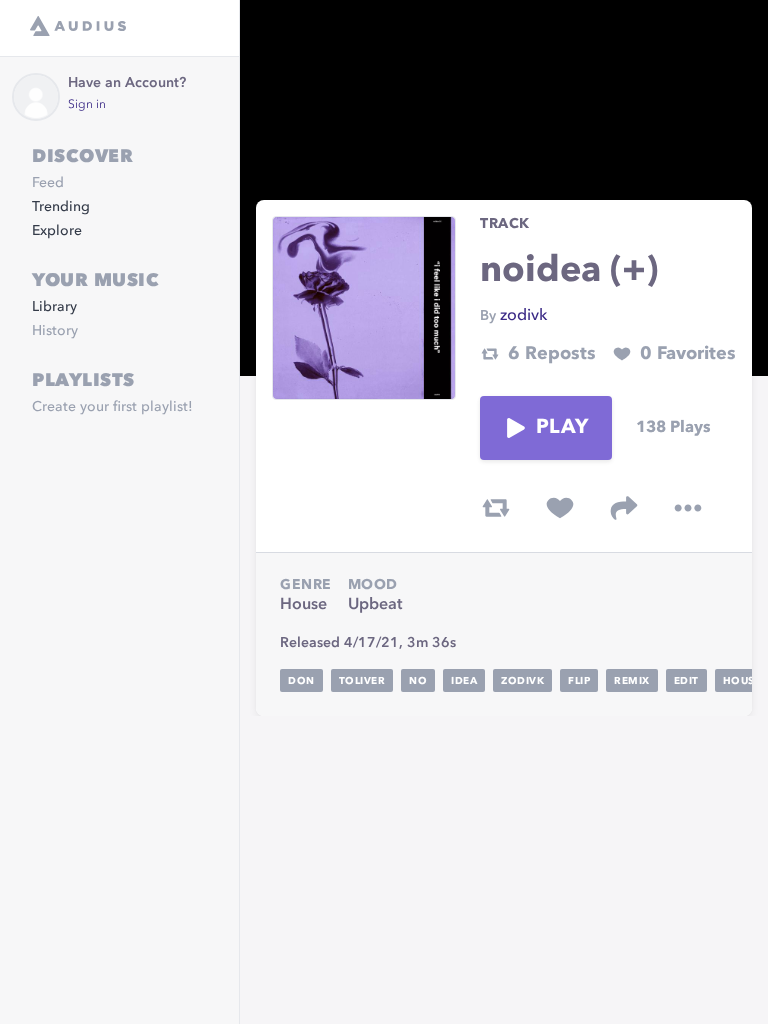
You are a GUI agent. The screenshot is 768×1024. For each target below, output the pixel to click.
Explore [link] (57, 231)
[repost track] (496, 508)
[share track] (624, 508)
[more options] (688, 508)
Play (562, 428)
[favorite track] (560, 508)
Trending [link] (61, 207)
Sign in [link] (87, 105)
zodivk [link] (523, 316)
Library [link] (54, 307)
